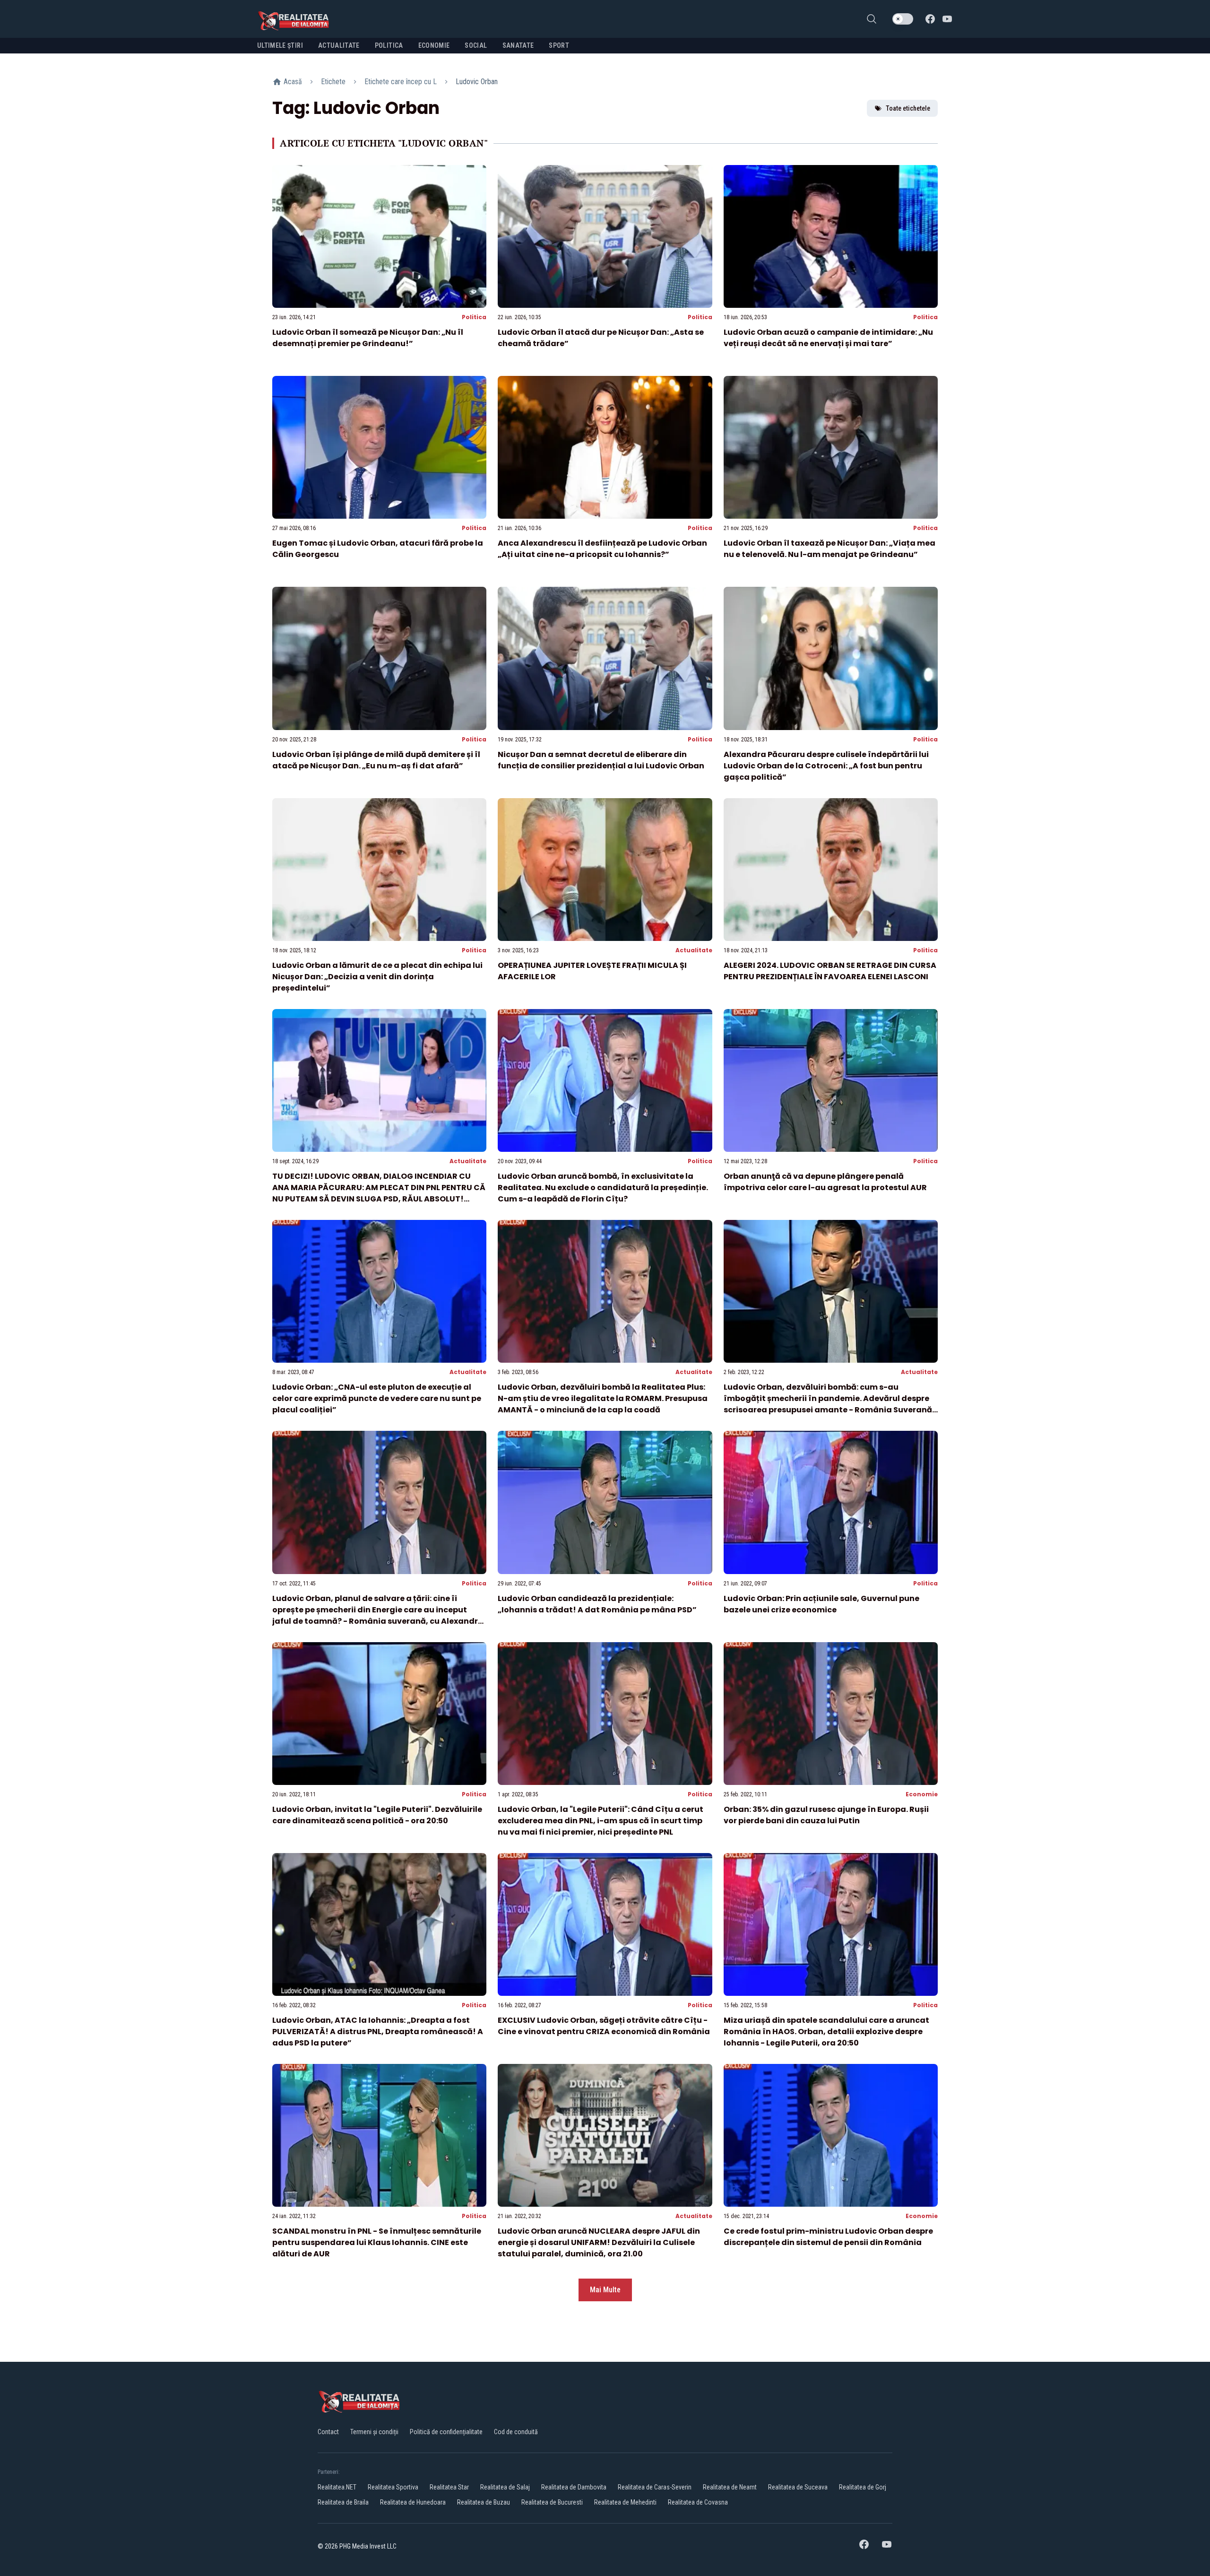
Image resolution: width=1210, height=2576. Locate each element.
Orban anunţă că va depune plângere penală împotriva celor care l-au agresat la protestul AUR (825, 1182)
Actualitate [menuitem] (339, 45)
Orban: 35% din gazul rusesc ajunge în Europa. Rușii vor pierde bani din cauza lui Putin (826, 1815)
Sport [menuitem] (559, 45)
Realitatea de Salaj (505, 2487)
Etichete (333, 82)
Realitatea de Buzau (484, 2502)
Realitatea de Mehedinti (625, 2502)
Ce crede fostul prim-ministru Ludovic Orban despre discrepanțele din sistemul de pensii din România (828, 2237)
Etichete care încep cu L (401, 82)
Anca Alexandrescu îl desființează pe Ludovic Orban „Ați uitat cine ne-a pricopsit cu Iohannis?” (602, 549)
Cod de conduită (516, 2432)
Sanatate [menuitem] (518, 45)
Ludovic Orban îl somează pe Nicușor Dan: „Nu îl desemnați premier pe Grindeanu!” (368, 338)
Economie (922, 1794)
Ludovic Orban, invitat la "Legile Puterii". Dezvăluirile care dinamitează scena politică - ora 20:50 (377, 1815)
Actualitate (694, 950)
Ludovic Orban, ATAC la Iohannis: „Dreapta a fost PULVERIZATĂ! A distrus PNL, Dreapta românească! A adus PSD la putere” (378, 2032)
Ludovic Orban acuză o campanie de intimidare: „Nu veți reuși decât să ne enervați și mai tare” (828, 338)
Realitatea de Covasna (698, 2502)
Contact (328, 2432)
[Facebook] (930, 19)
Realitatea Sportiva (393, 2487)
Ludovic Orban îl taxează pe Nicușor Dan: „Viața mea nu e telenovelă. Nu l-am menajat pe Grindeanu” (830, 549)
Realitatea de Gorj (863, 2487)
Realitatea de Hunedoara (413, 2502)
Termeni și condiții (374, 2432)
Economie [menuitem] (434, 45)
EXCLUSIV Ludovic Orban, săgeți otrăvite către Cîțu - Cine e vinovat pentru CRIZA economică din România (604, 2026)
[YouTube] (947, 19)
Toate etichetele (908, 108)
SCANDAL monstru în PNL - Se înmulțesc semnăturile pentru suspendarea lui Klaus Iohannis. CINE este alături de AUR (377, 2242)
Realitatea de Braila (343, 2502)
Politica (474, 317)
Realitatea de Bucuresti (552, 2502)
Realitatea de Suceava (798, 2487)
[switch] (903, 19)
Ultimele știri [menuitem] (280, 45)
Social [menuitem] (476, 45)
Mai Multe (605, 2290)
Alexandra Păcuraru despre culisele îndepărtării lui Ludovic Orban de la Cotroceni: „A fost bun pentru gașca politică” (826, 766)
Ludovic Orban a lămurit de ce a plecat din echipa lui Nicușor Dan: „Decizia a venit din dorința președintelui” (377, 977)
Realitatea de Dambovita (574, 2487)
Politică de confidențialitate (446, 2432)
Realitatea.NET (337, 2487)
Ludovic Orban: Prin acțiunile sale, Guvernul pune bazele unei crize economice (821, 1604)
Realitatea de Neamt (730, 2487)
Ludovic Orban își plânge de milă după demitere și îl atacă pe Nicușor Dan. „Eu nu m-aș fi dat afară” (376, 760)
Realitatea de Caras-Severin (655, 2487)
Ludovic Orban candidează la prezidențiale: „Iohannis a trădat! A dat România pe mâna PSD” (597, 1604)
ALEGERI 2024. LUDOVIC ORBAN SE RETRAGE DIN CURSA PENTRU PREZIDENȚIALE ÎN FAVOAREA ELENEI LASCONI (830, 971)
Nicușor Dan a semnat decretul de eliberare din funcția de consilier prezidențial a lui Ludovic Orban (601, 760)
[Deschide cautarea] (872, 19)
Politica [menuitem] (389, 45)
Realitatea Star (449, 2487)
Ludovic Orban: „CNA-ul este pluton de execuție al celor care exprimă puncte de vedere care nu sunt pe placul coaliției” (377, 1398)
